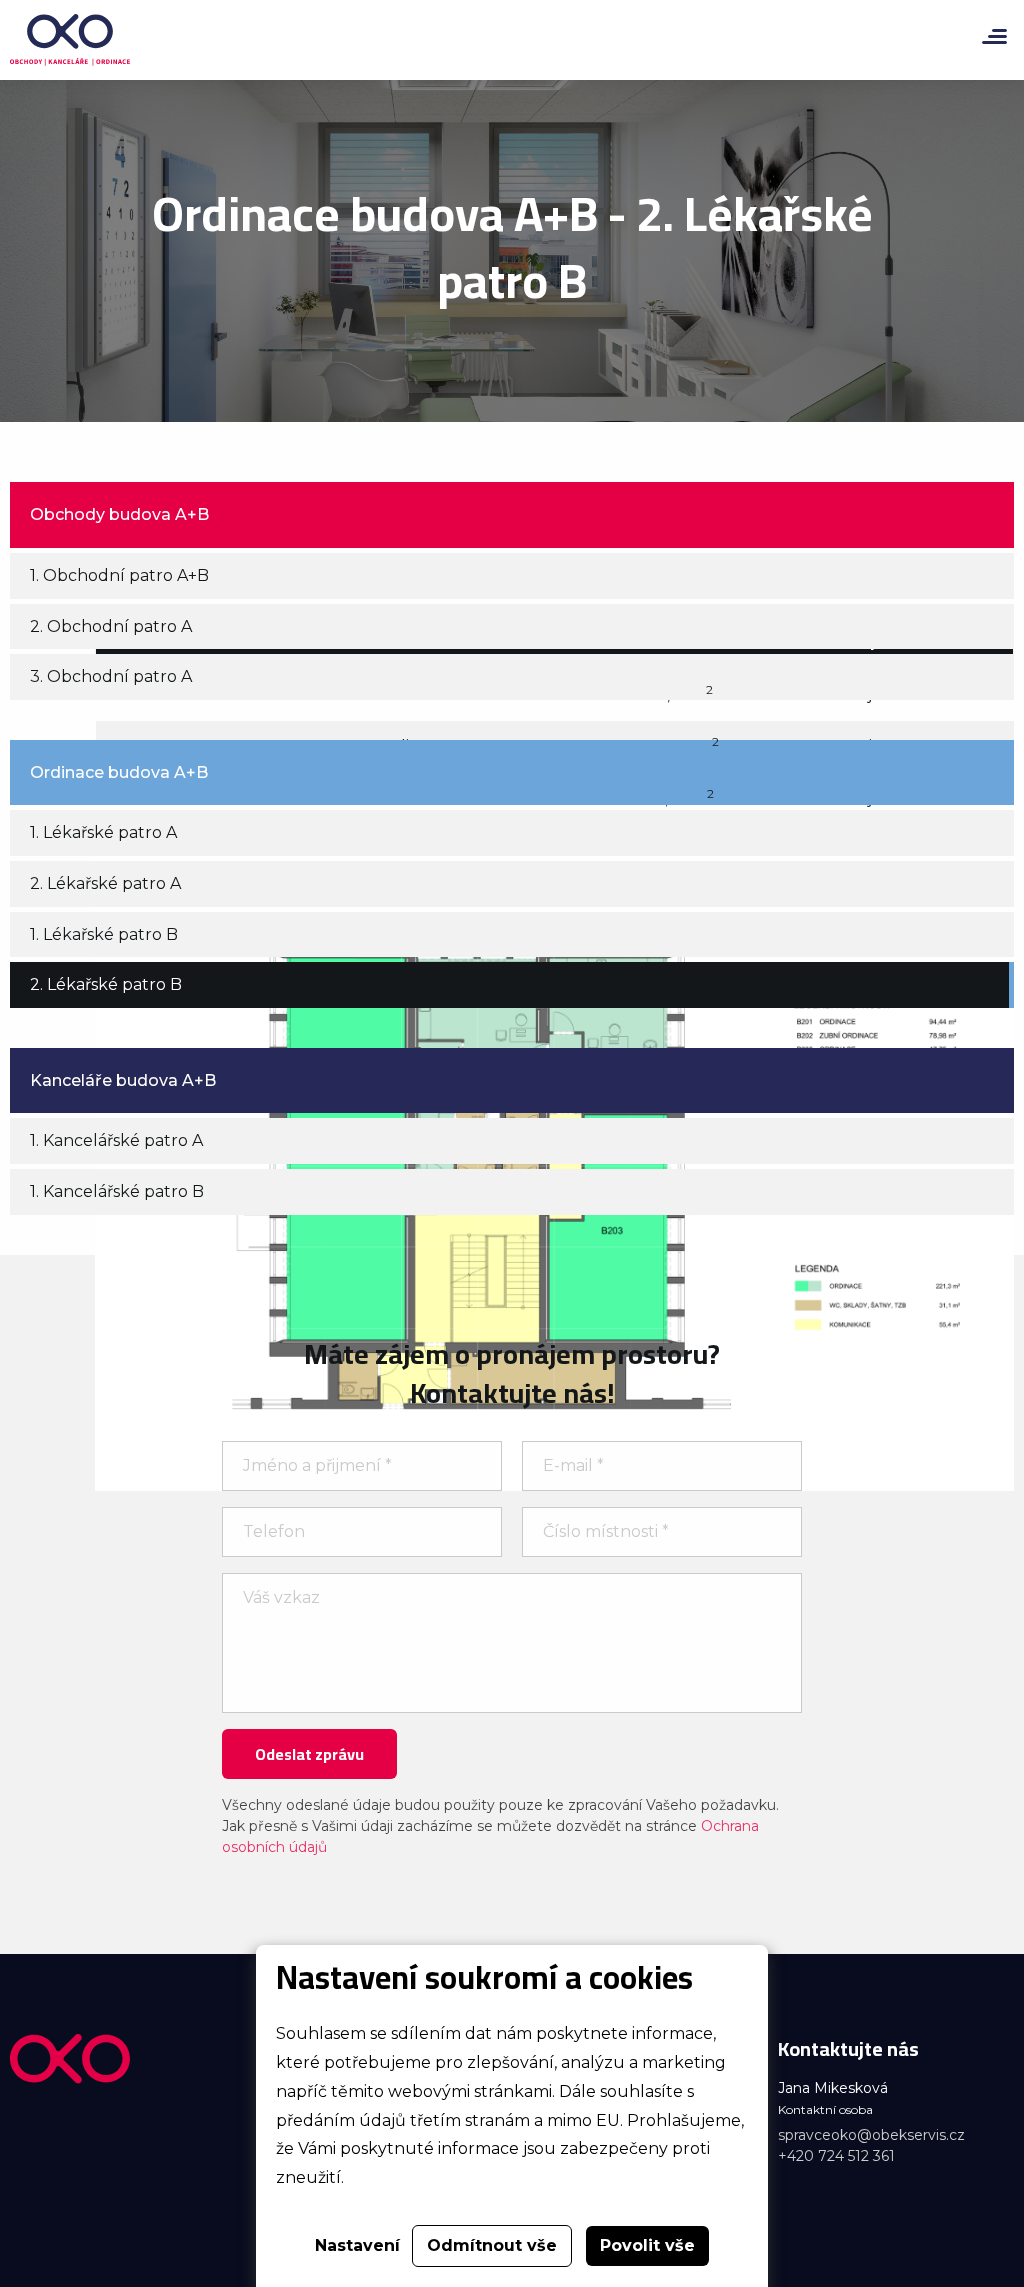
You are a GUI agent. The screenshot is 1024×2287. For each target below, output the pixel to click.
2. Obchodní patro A (111, 626)
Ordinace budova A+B (119, 772)
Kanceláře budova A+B (123, 1080)
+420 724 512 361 (836, 2156)
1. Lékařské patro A (103, 832)
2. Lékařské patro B (106, 984)
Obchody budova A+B (119, 514)
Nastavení (357, 2245)
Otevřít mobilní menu (994, 37)
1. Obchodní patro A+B (119, 575)
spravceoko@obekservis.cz (871, 2135)
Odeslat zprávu (309, 1754)
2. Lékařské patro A (105, 883)
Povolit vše (647, 2245)
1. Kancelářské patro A (116, 1140)
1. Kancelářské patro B (117, 1191)
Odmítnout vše (492, 2245)
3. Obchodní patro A (111, 676)
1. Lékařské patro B (104, 934)
